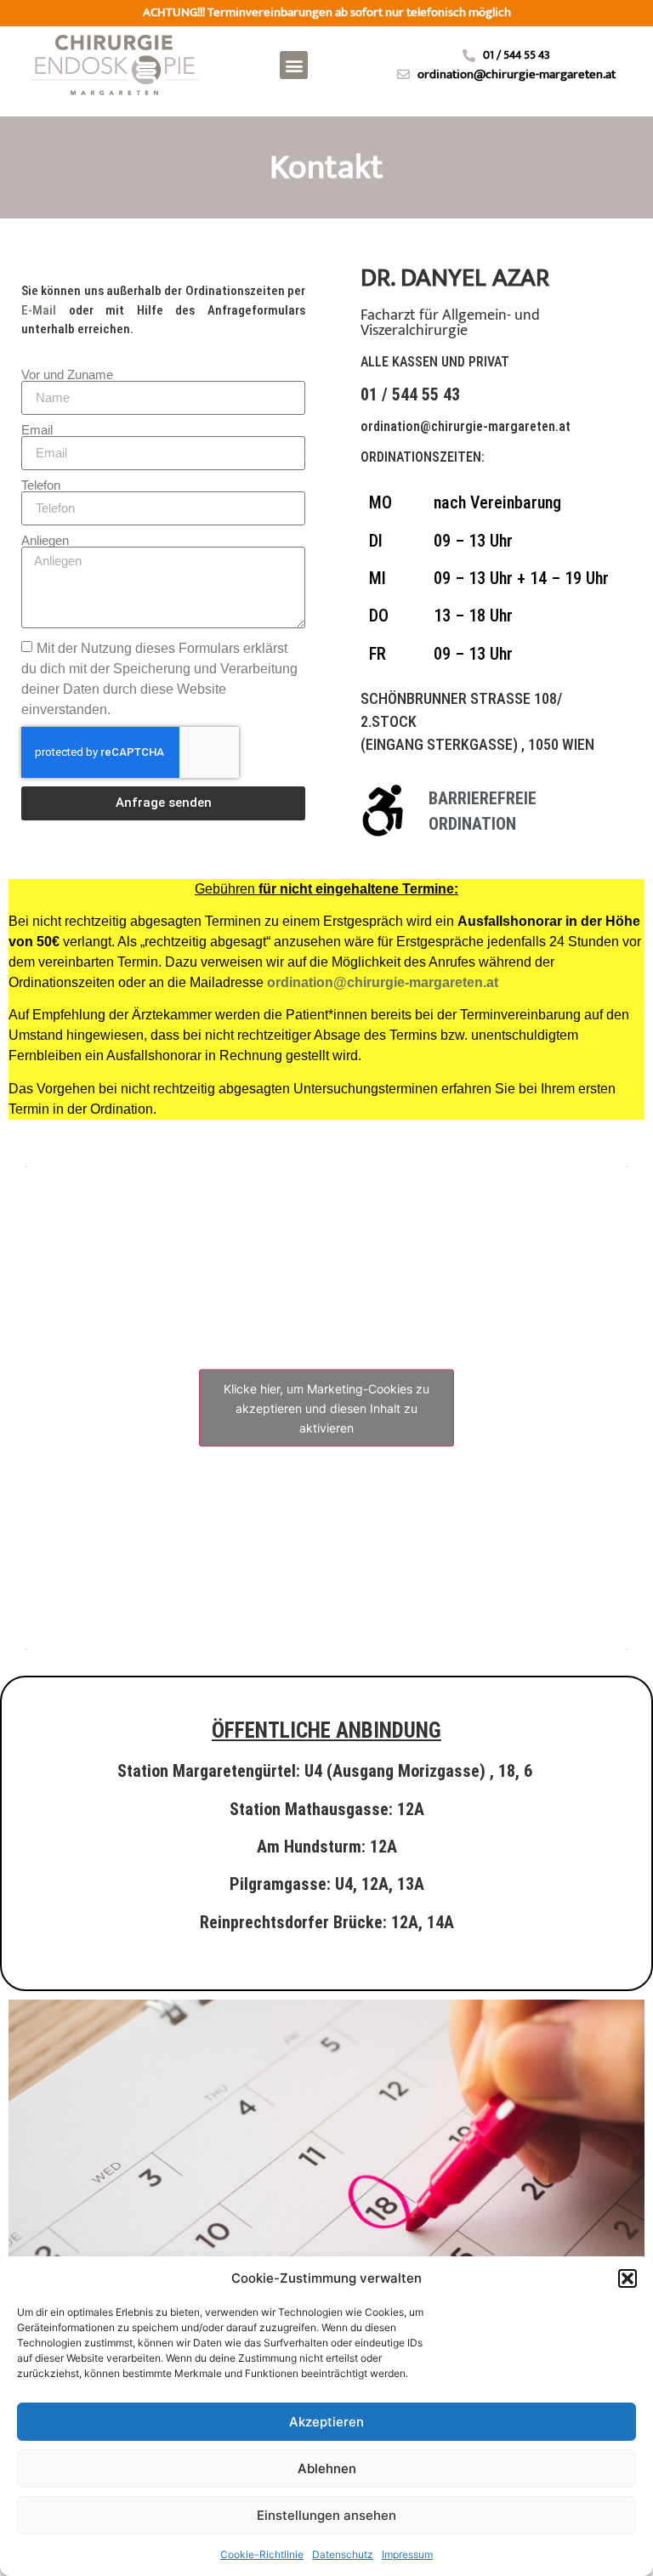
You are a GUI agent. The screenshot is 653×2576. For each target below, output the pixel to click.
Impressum (407, 2554)
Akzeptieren (326, 2422)
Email (37, 430)
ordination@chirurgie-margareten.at (466, 426)
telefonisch (436, 12)
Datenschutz (343, 2554)
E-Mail (39, 310)
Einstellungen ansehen (326, 2515)
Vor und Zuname (67, 374)
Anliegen (45, 540)
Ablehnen (327, 2468)
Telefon (41, 485)
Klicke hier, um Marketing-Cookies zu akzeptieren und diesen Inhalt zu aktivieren (326, 1408)
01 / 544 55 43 (410, 394)
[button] (627, 2278)
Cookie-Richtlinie (262, 2554)
